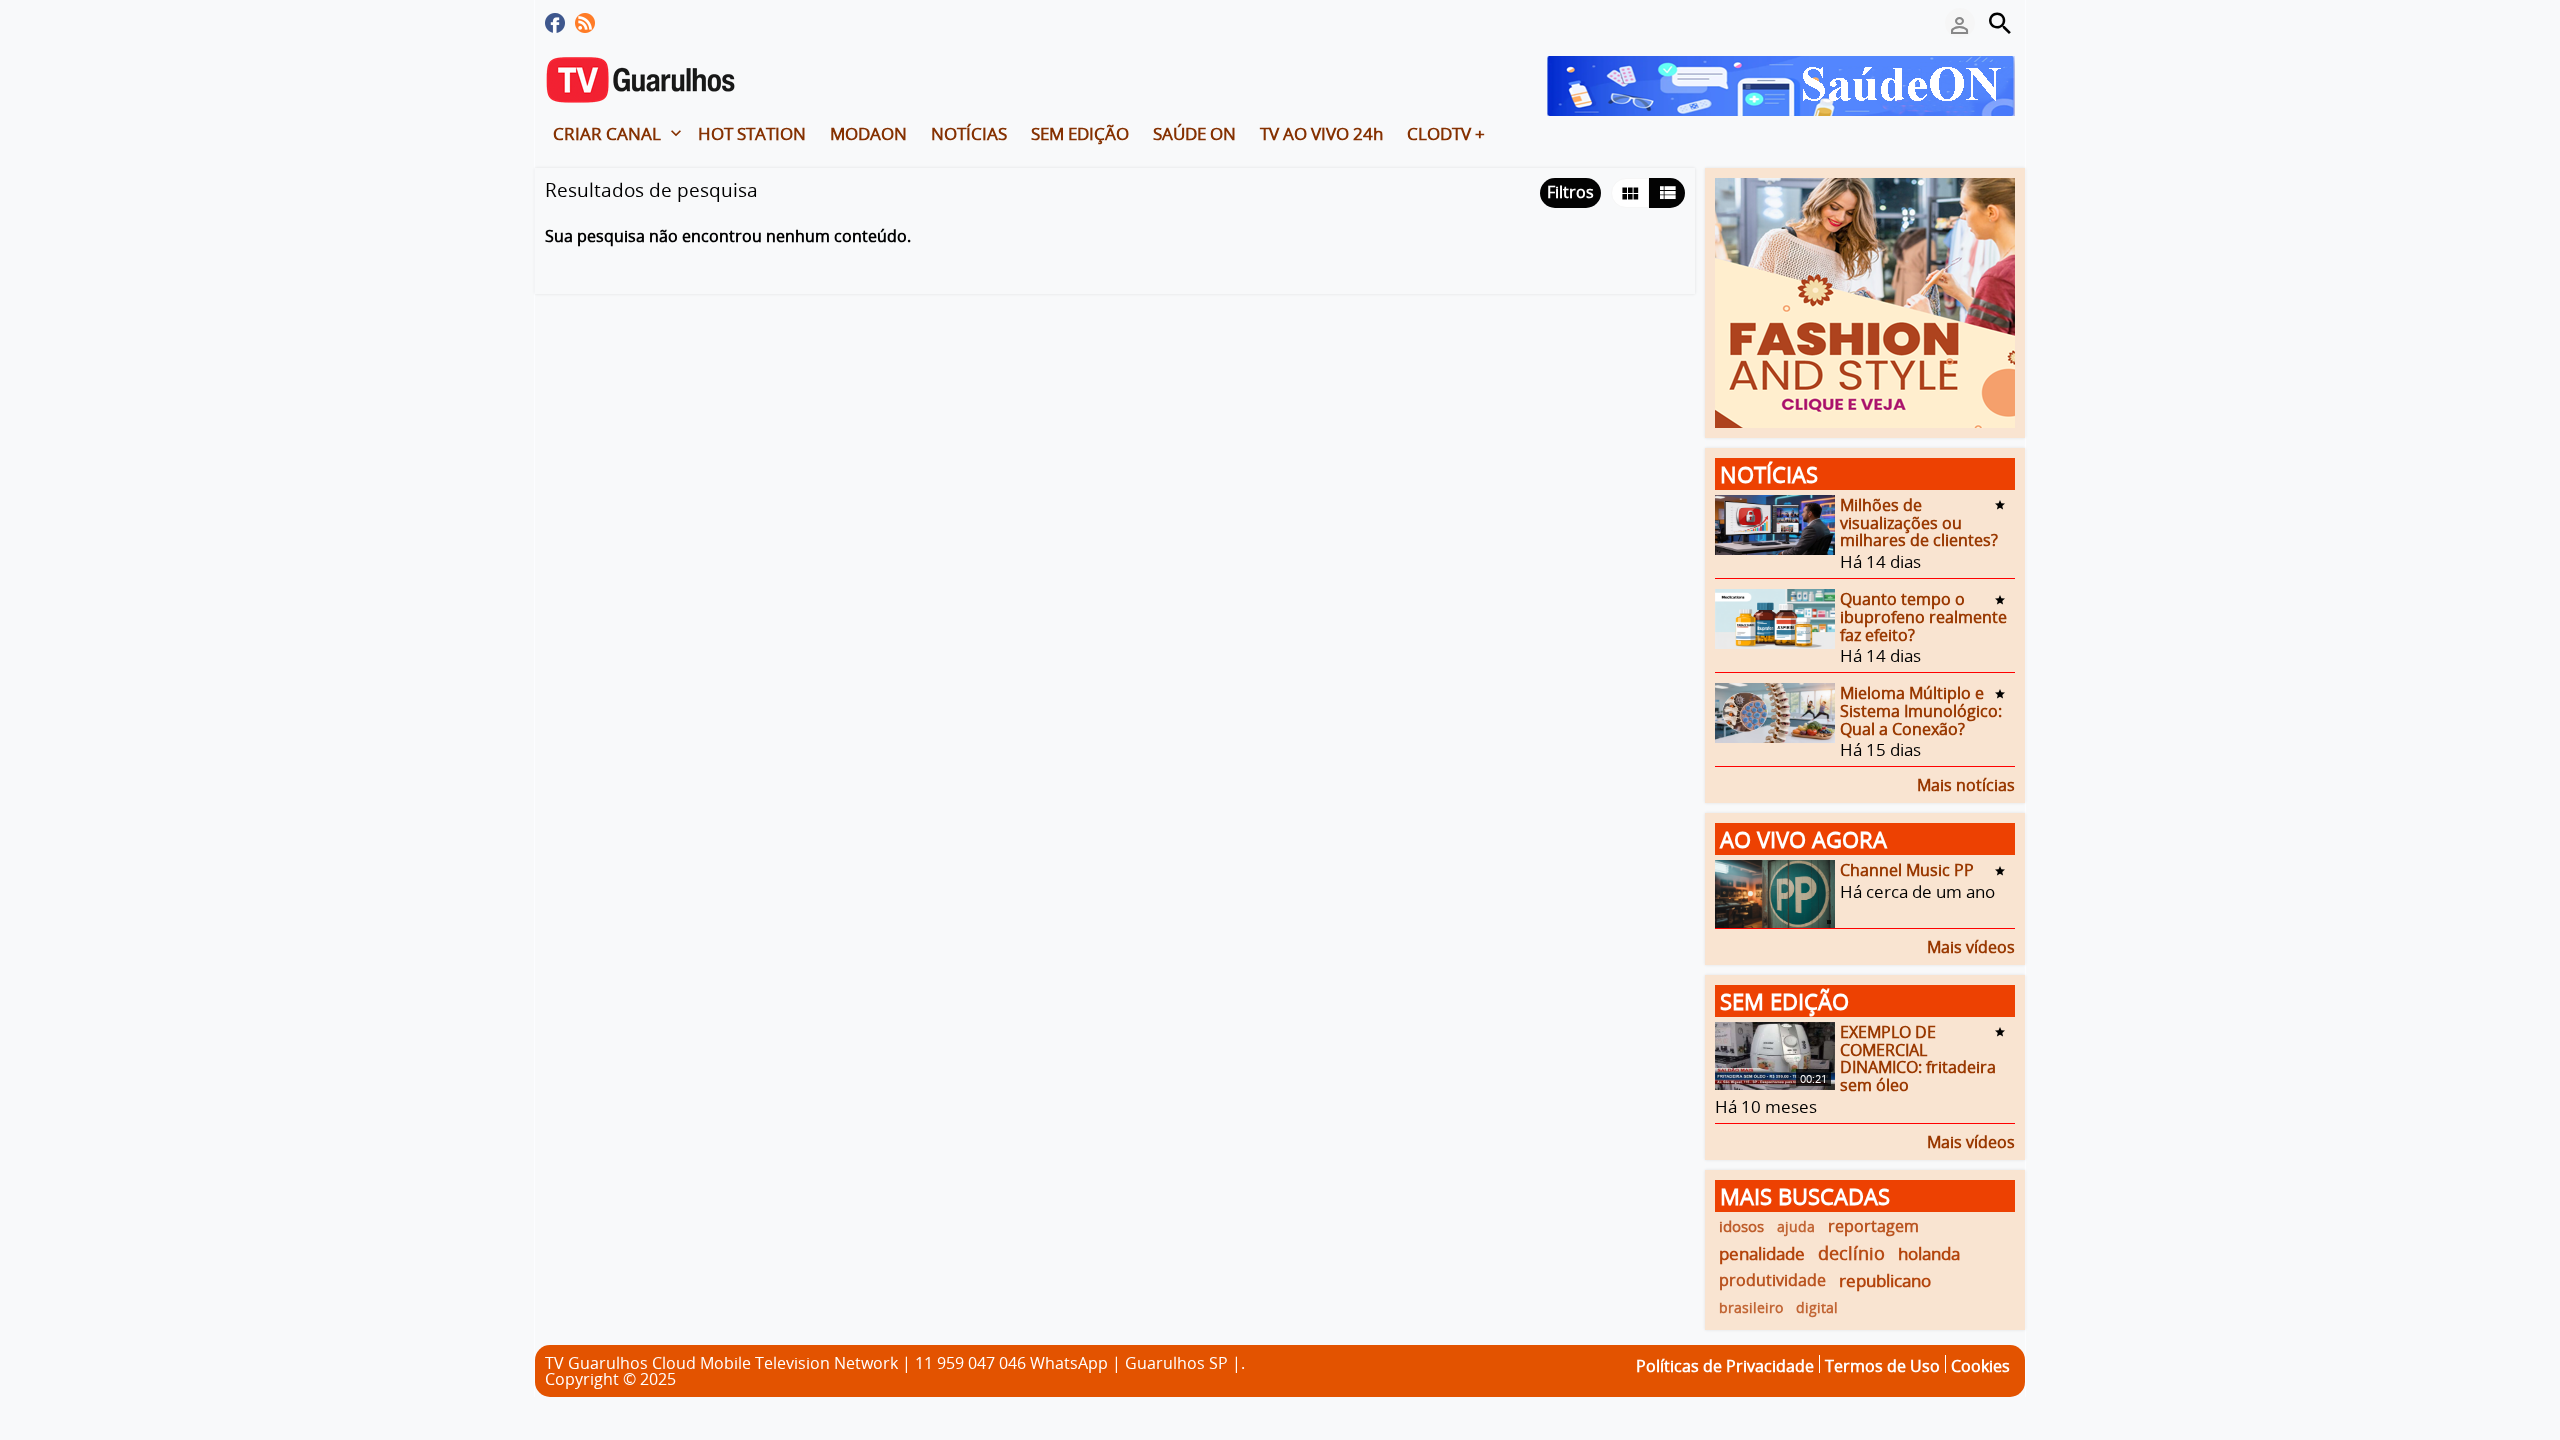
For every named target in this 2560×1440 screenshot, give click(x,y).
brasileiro (1751, 1307)
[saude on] (1781, 84)
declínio (1851, 1253)
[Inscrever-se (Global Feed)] (585, 23)
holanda (1929, 1253)
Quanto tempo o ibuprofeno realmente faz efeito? (1923, 616)
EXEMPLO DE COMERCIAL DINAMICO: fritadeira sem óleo (1918, 1058)
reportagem (1873, 1226)
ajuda (1796, 1226)
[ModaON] (1865, 301)
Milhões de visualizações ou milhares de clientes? (1919, 522)
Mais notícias (1966, 783)
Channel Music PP (1907, 870)
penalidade (1762, 1253)
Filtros (1570, 192)
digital (1817, 1307)
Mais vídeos (1971, 945)
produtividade (1772, 1280)
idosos (1741, 1226)
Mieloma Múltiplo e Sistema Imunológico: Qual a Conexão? (1921, 710)
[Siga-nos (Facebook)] (555, 23)
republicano (1885, 1280)
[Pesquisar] (2000, 23)
